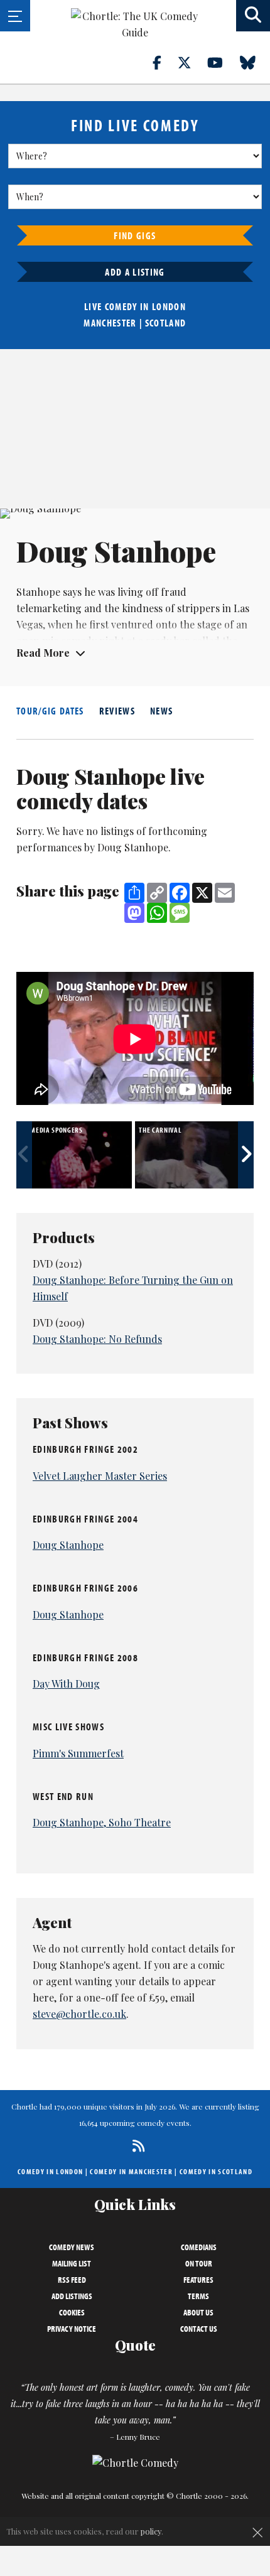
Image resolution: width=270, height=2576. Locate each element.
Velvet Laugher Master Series (100, 1476)
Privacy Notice (72, 2329)
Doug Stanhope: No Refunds (97, 1339)
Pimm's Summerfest (78, 1753)
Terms (198, 2296)
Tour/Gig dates (50, 711)
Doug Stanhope (68, 1545)
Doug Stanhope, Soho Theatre (102, 1822)
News (161, 711)
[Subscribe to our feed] (135, 2146)
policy (151, 2531)
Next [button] (246, 1155)
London (169, 306)
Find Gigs (135, 235)
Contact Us (199, 2329)
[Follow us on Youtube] (222, 62)
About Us (198, 2312)
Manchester (110, 323)
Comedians (199, 2247)
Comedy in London (50, 2171)
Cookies (72, 2312)
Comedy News (72, 2247)
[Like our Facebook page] (164, 62)
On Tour (199, 2263)
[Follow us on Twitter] (192, 62)
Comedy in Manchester (131, 2171)
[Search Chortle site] (253, 16)
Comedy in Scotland (216, 2171)
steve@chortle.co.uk (79, 2014)
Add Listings (72, 2296)
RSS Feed (72, 2280)
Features (198, 2280)
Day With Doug (66, 1684)
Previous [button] (24, 1155)
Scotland (166, 323)
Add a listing (135, 272)
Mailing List (72, 2263)
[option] (76, 1155)
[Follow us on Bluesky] (255, 62)
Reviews (117, 711)
